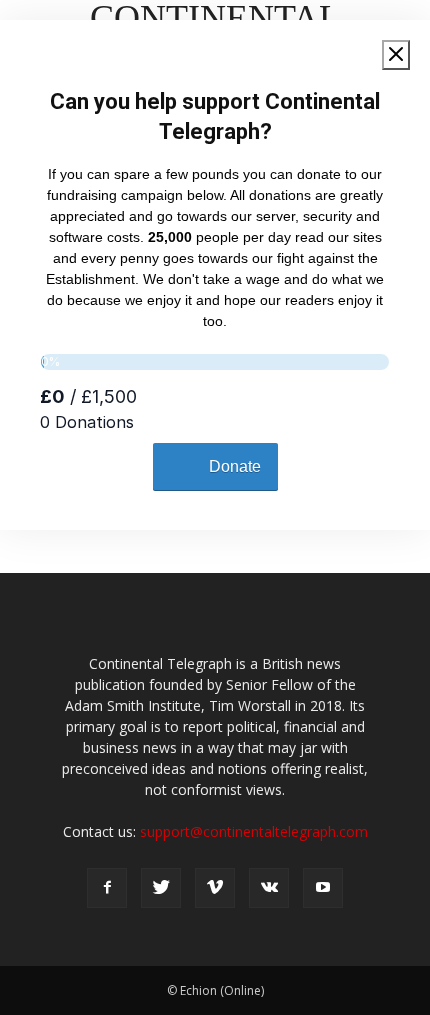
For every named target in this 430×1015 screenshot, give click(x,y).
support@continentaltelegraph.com (254, 831)
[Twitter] (161, 888)
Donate (235, 466)
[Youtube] (323, 888)
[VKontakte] (269, 888)
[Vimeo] (215, 888)
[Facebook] (107, 888)
